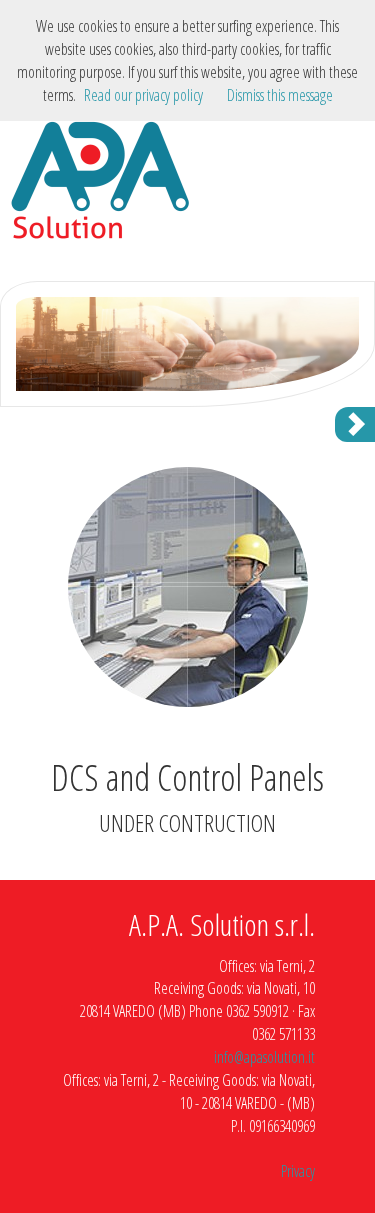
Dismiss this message (280, 95)
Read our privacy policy (143, 95)
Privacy (298, 1171)
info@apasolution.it (264, 1057)
